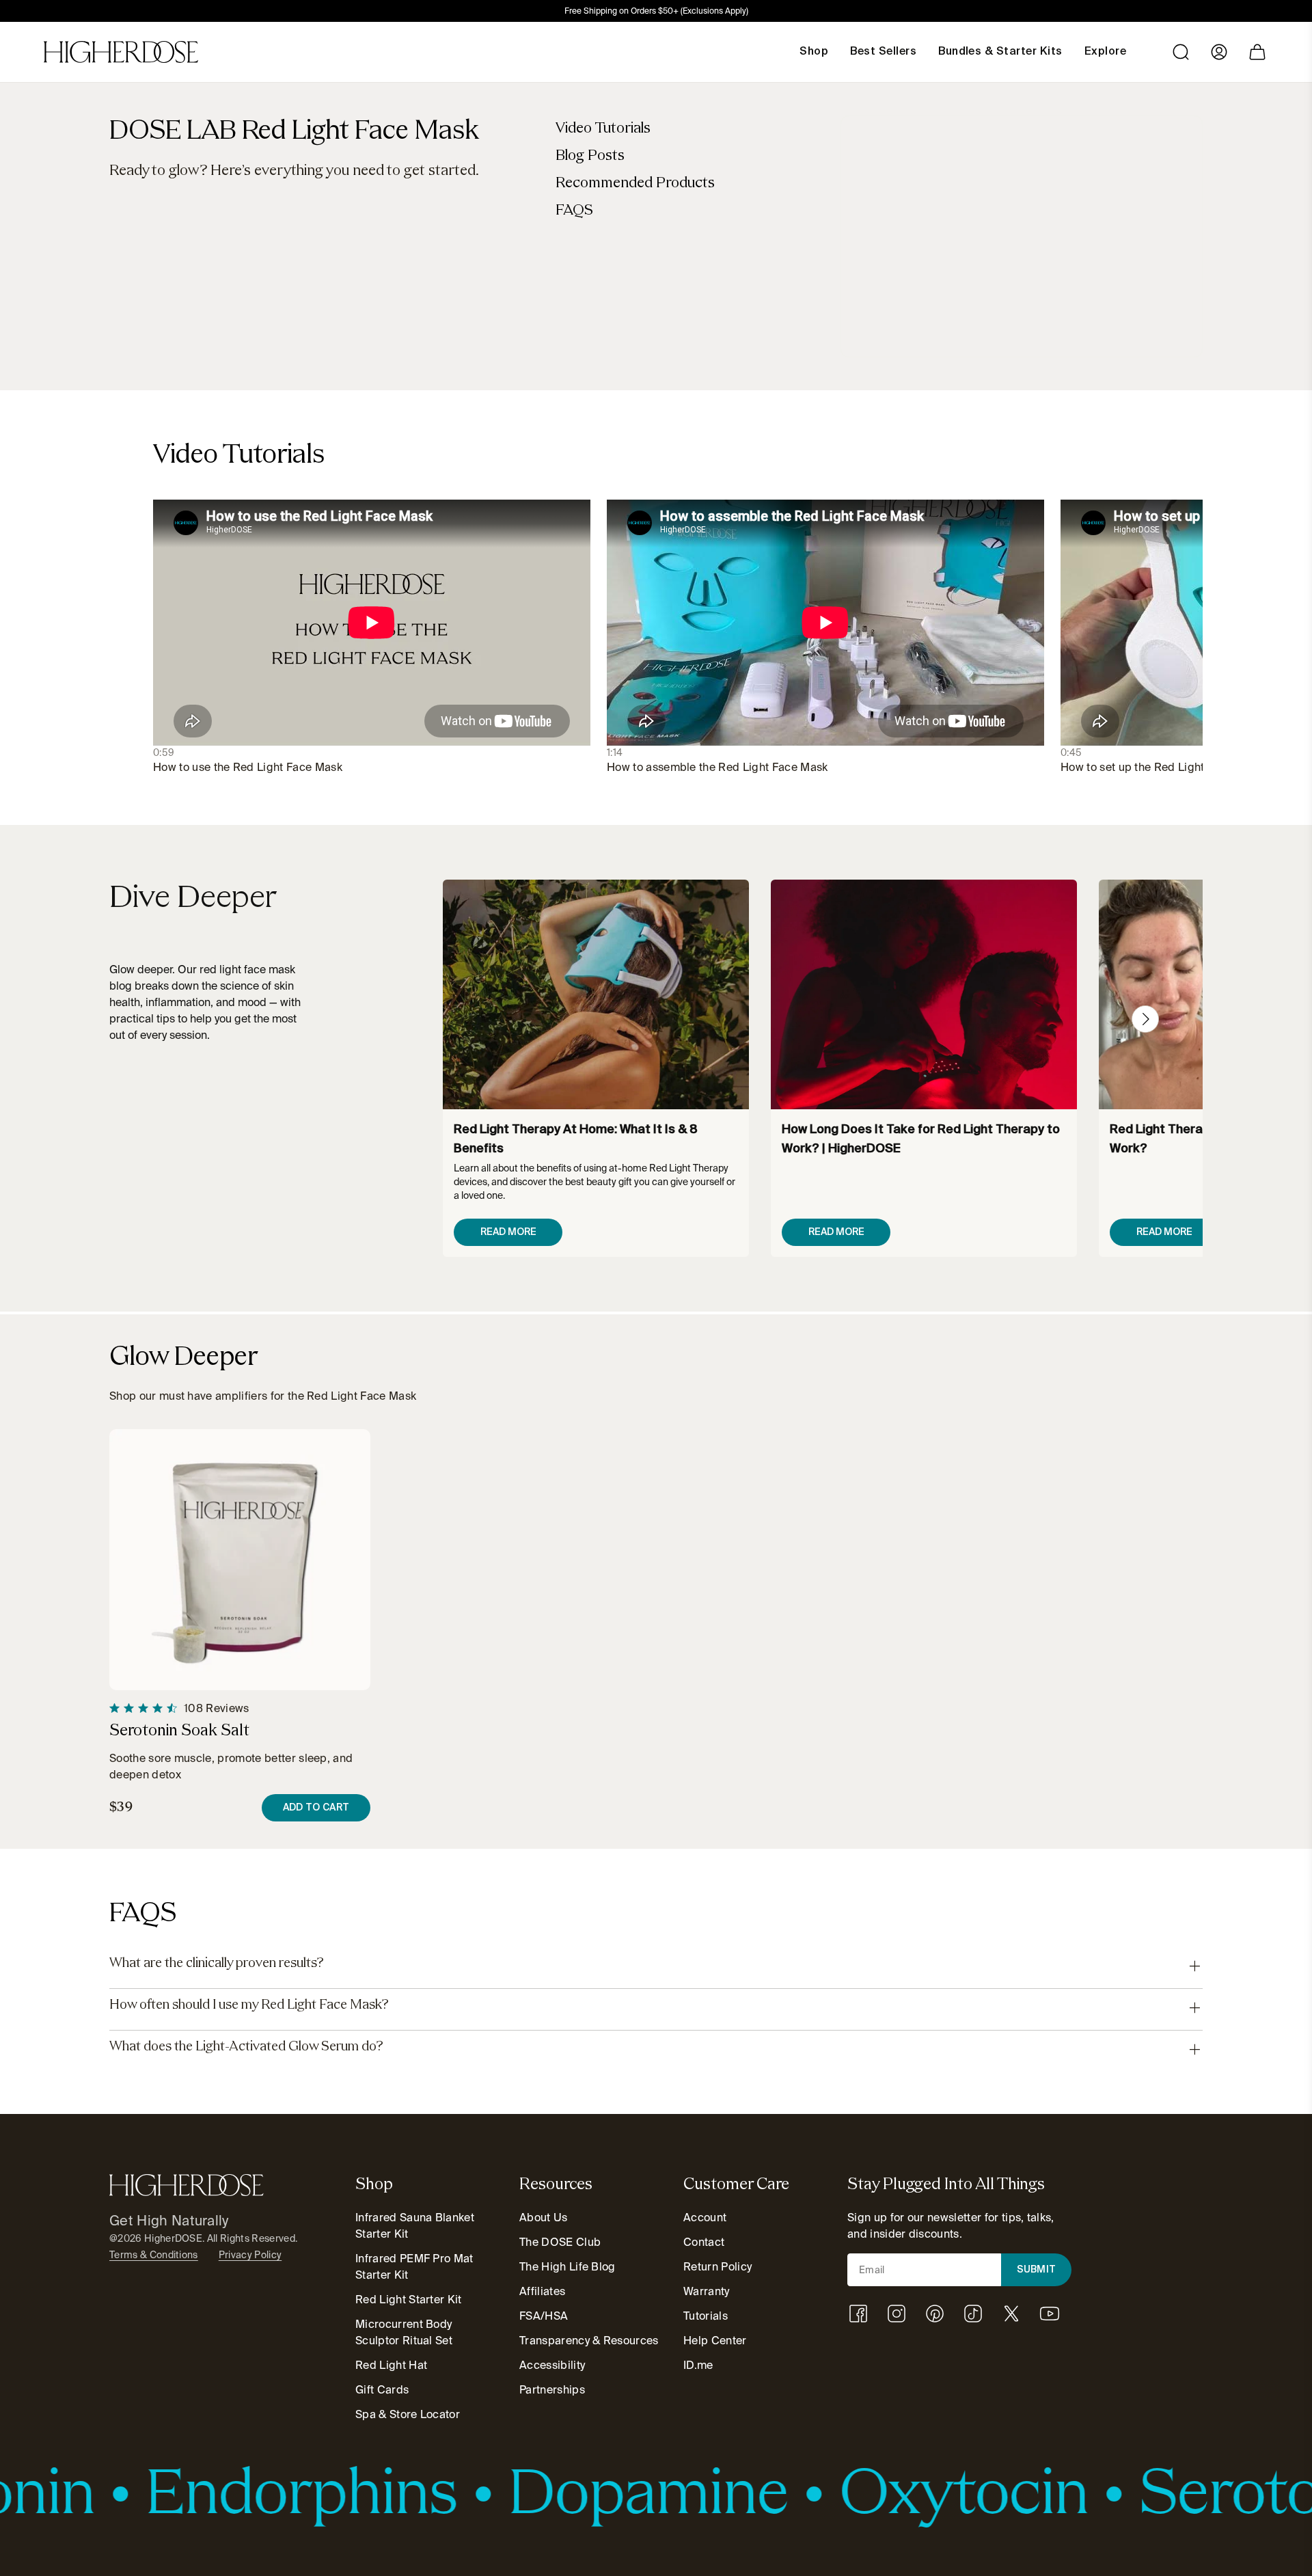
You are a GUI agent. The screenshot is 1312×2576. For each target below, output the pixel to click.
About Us (544, 2218)
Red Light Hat (391, 2365)
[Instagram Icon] (897, 2314)
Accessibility (552, 2365)
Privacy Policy (250, 2255)
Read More (508, 1232)
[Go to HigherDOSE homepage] (121, 52)
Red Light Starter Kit (409, 2300)
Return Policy (717, 2267)
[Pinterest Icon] (935, 2314)
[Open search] (1181, 52)
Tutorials (706, 2316)
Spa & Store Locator (408, 2414)
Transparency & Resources (589, 2341)
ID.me (698, 2365)
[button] (1145, 1019)
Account (705, 2218)
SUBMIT (1037, 2270)
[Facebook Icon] (858, 2314)
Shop (814, 52)
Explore (1105, 52)
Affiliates (542, 2291)
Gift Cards (382, 2390)
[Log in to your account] (1219, 52)
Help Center (715, 2341)
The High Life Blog (568, 2267)
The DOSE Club (560, 2242)
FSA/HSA (544, 2316)
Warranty (707, 2291)
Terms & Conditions (154, 2255)
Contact (704, 2242)
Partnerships (552, 2390)
